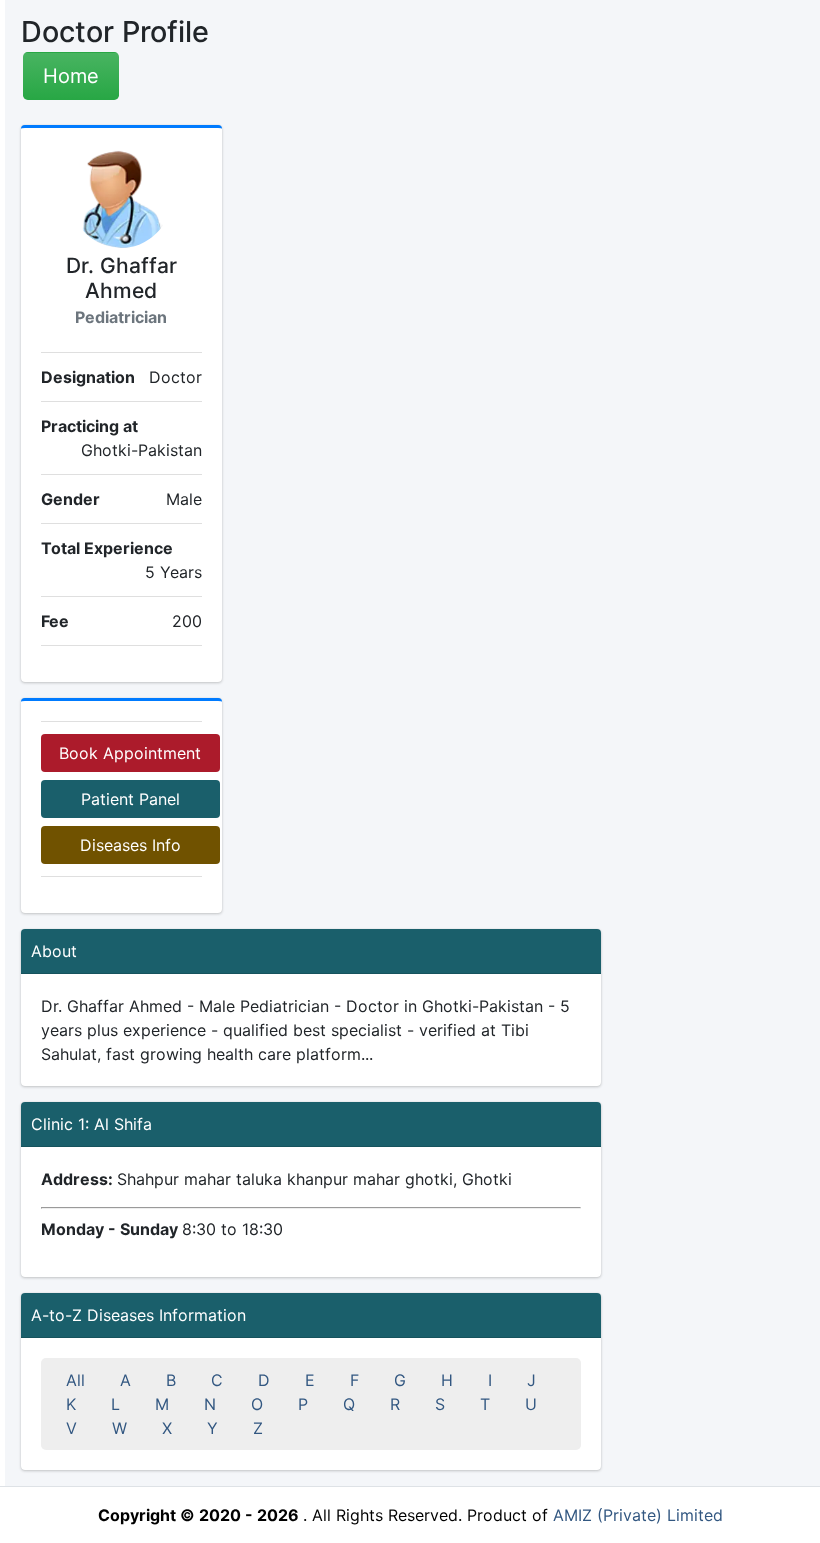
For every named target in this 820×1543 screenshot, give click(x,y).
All (75, 1380)
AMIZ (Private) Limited (638, 1515)
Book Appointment (130, 753)
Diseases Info (130, 845)
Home (71, 76)
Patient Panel (130, 799)
